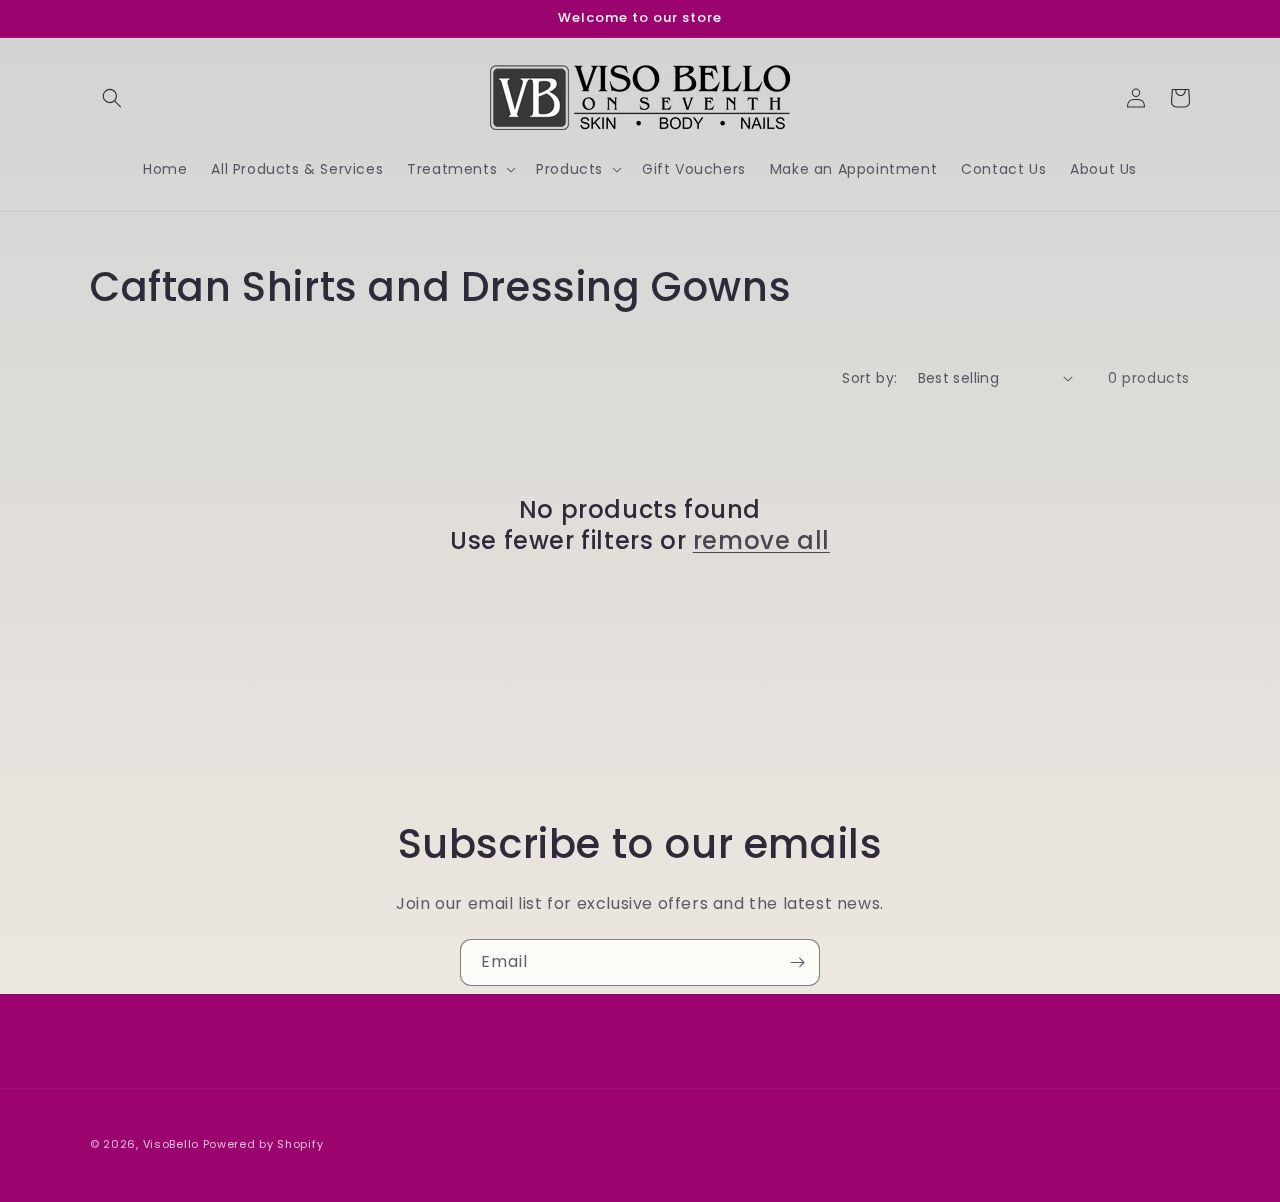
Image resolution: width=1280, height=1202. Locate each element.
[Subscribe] (797, 962)
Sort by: (869, 378)
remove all (761, 540)
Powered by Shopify (263, 1144)
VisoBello (171, 1144)
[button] (112, 98)
